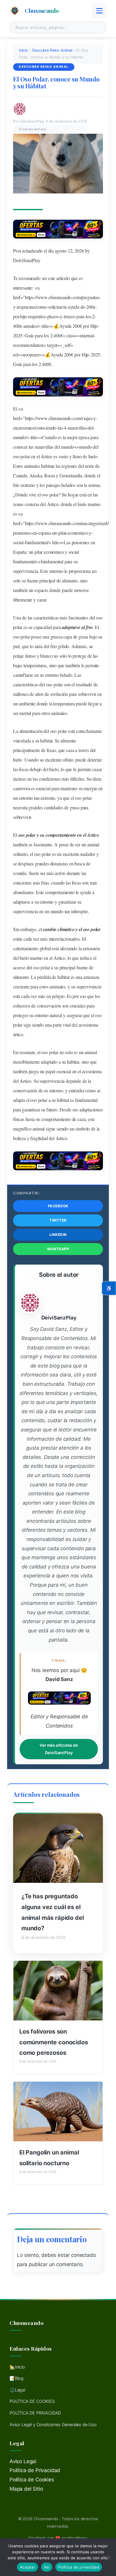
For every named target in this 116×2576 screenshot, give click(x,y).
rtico (48, 456)
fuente (33, 580)
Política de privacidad (79, 2567)
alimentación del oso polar (43, 731)
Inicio (23, 50)
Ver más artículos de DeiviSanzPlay (59, 1749)
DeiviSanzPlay (27, 260)
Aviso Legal (23, 2461)
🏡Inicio (17, 2367)
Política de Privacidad (35, 2470)
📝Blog (17, 2378)
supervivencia (26, 571)
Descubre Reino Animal (52, 50)
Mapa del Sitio (26, 2489)
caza (70, 750)
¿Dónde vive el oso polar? (37, 495)
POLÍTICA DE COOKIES (32, 2401)
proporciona (80, 571)
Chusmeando (42, 10)
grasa (83, 637)
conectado (83, 2255)
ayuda (74, 307)
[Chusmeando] (15, 11)
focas (51, 750)
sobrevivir (87, 694)
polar (25, 456)
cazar (41, 600)
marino (94, 504)
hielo (93, 456)
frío (16, 485)
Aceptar (28, 2567)
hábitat (46, 740)
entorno (56, 571)
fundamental (36, 542)
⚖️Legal (17, 2390)
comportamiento (61, 835)
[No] (109, 2557)
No (47, 2567)
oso (16, 456)
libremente (23, 600)
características (46, 618)
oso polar (50, 1052)
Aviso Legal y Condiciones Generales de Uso (53, 2424)
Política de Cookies (32, 2480)
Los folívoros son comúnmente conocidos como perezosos (54, 2042)
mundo (19, 437)
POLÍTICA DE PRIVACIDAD (35, 2413)
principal (47, 580)
